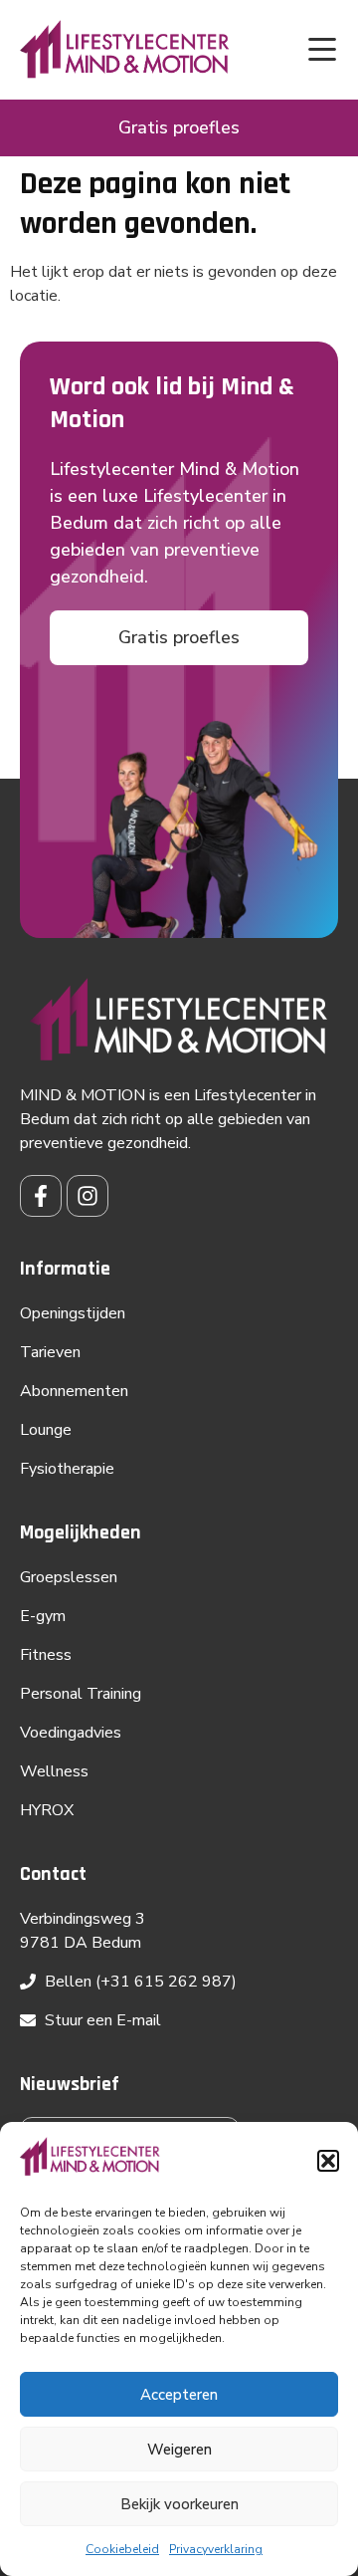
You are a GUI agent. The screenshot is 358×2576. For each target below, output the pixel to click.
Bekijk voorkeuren (179, 2504)
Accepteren (179, 2395)
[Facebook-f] (41, 1196)
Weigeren (179, 2450)
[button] (328, 2161)
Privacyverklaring (216, 2549)
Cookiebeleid (122, 2549)
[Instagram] (88, 1196)
